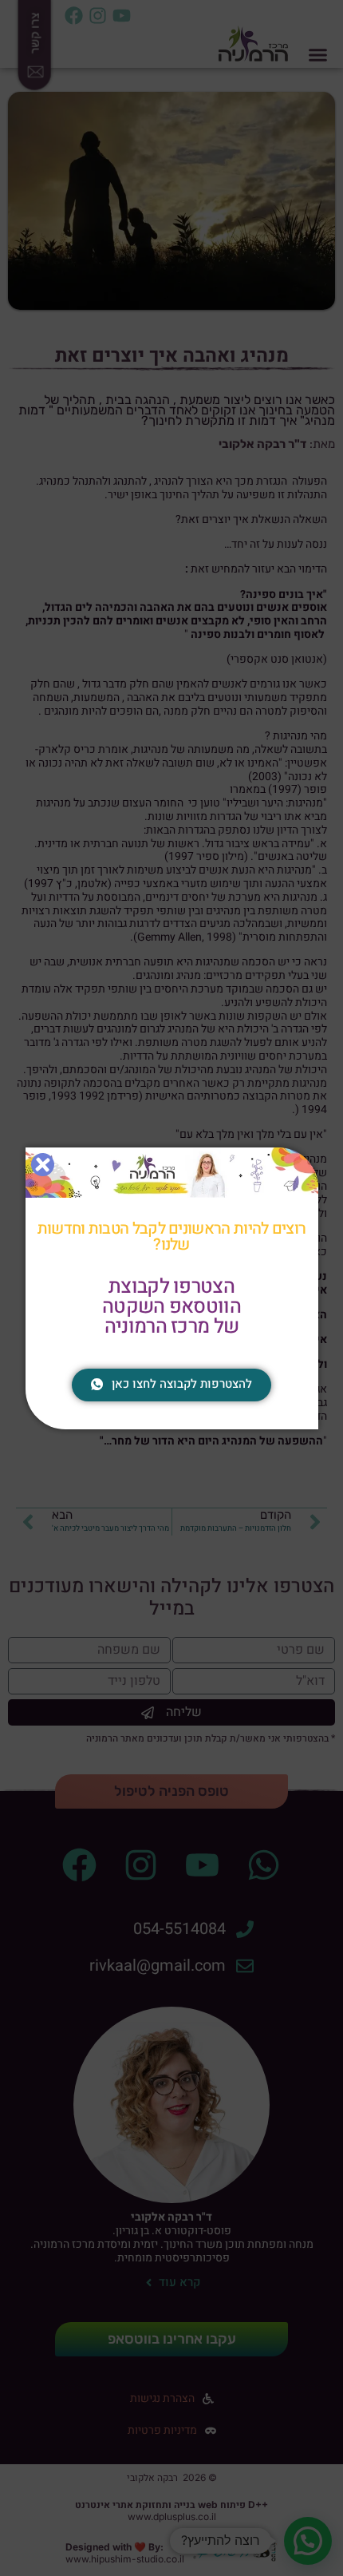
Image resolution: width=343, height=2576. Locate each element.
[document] (171, 1288)
